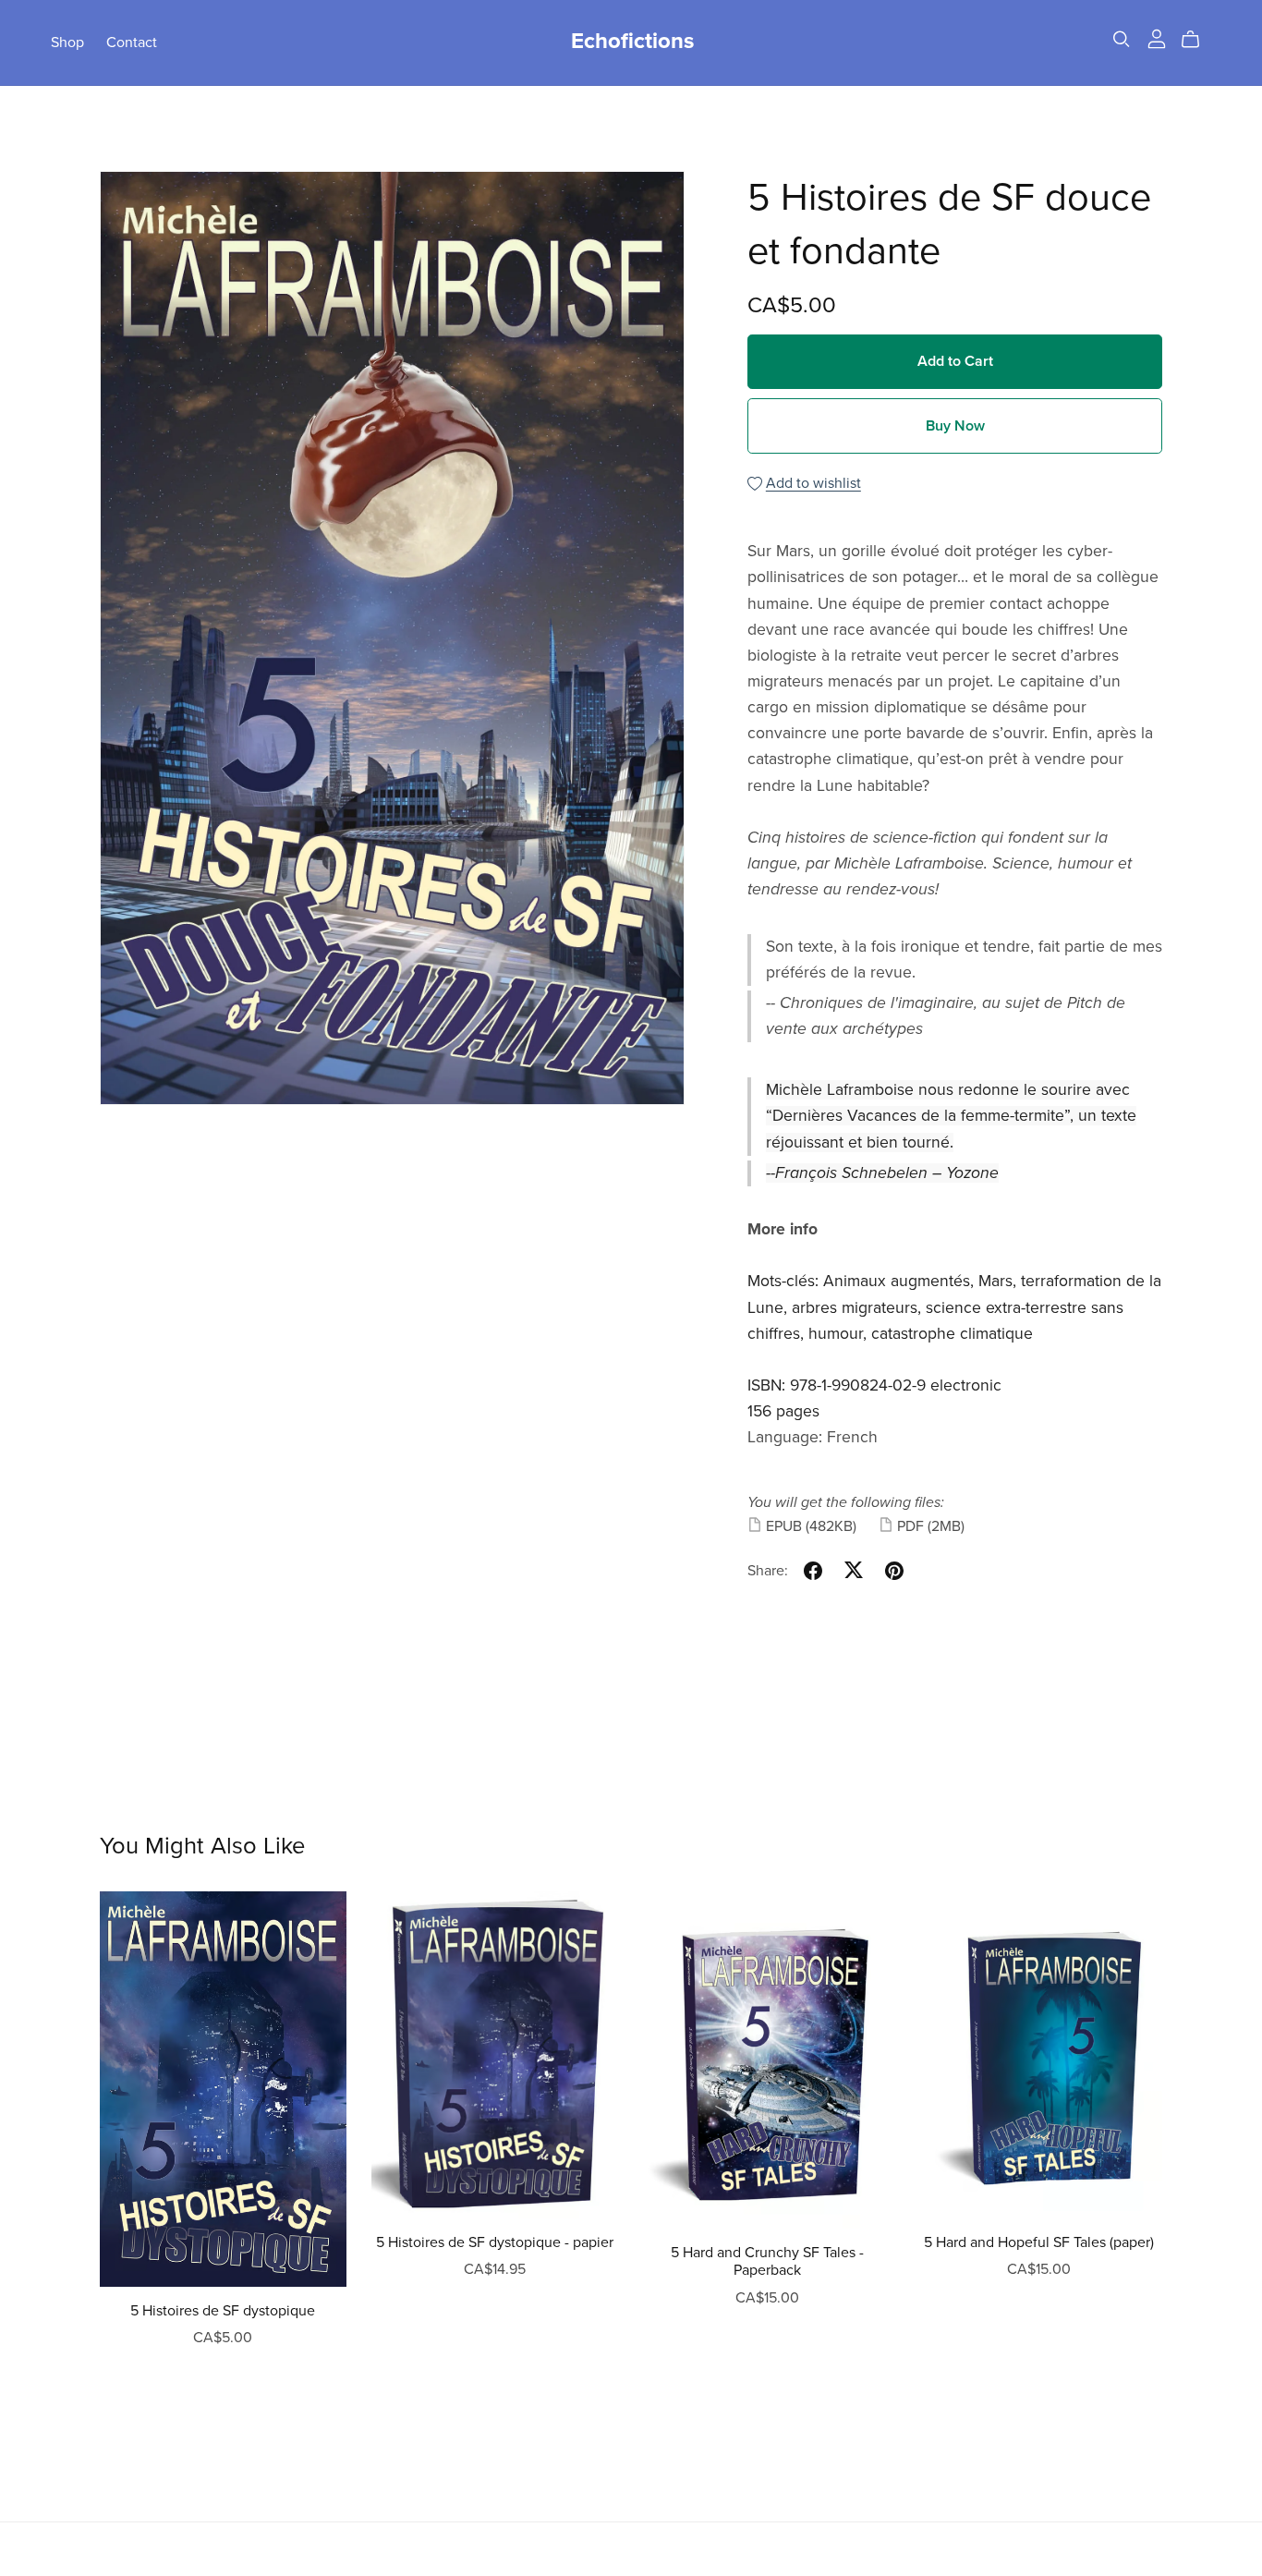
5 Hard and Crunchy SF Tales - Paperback (767, 2261)
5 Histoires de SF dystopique (223, 2311)
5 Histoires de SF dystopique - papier (495, 2242)
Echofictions (632, 41)
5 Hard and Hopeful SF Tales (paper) (1039, 2242)
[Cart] (1198, 40)
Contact (132, 42)
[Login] (1157, 38)
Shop (67, 42)
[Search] (1122, 39)
